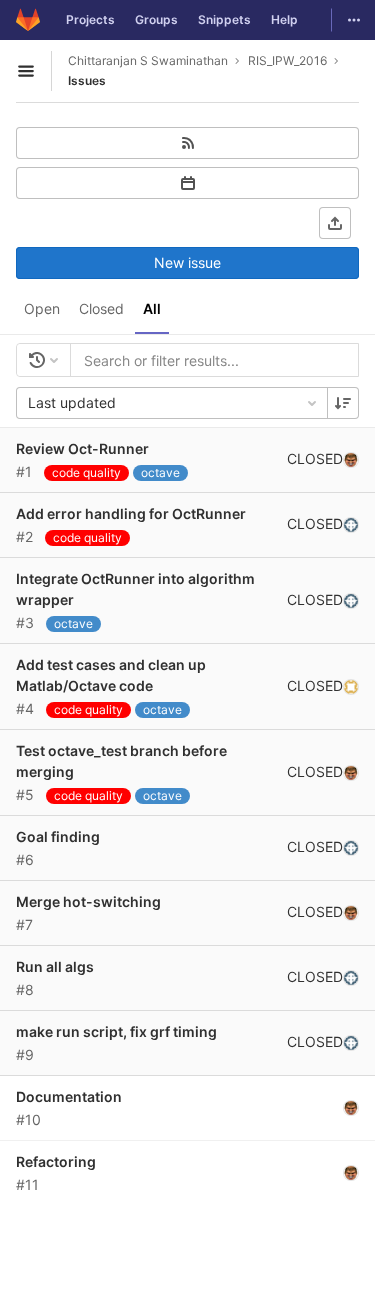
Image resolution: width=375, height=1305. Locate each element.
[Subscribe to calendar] (187, 183)
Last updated (72, 402)
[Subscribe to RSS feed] (187, 143)
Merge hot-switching (88, 901)
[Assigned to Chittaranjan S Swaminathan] (351, 459)
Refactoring (56, 1161)
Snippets (224, 19)
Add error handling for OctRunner (131, 513)
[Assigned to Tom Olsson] (351, 524)
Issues (87, 80)
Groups (156, 19)
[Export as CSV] (335, 223)
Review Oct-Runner (82, 448)
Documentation (69, 1096)
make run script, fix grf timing (116, 1031)
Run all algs (55, 966)
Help (284, 19)
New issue (187, 262)
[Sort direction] (343, 403)
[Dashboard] (28, 20)
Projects (90, 19)
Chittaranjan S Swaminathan (148, 60)
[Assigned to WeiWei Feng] (351, 686)
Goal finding (58, 836)
